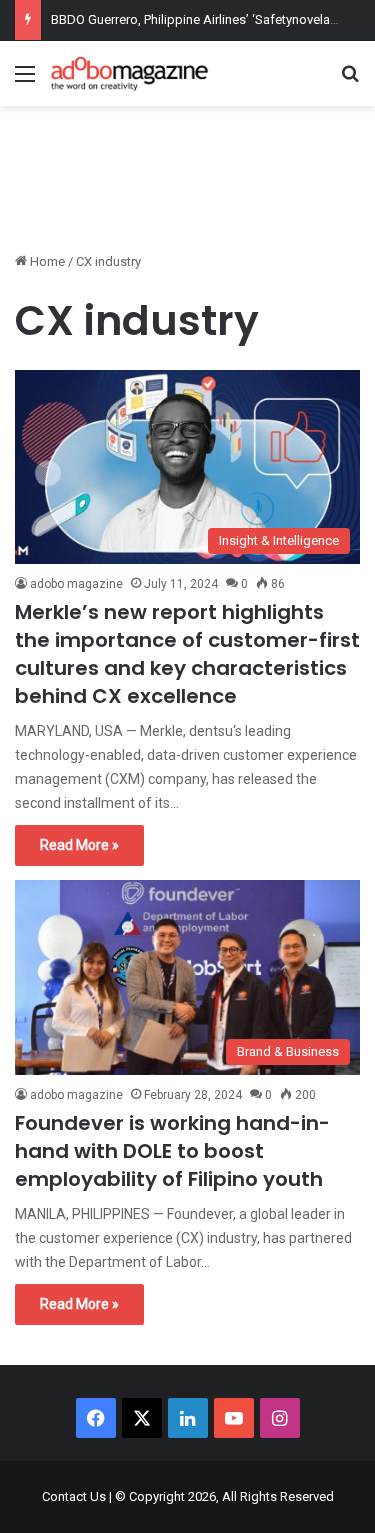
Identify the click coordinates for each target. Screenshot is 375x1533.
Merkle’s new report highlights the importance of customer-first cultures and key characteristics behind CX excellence (187, 654)
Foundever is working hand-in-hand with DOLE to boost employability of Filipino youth (172, 1151)
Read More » (79, 845)
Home (46, 261)
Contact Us (74, 1496)
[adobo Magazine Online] (130, 73)
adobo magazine (76, 584)
